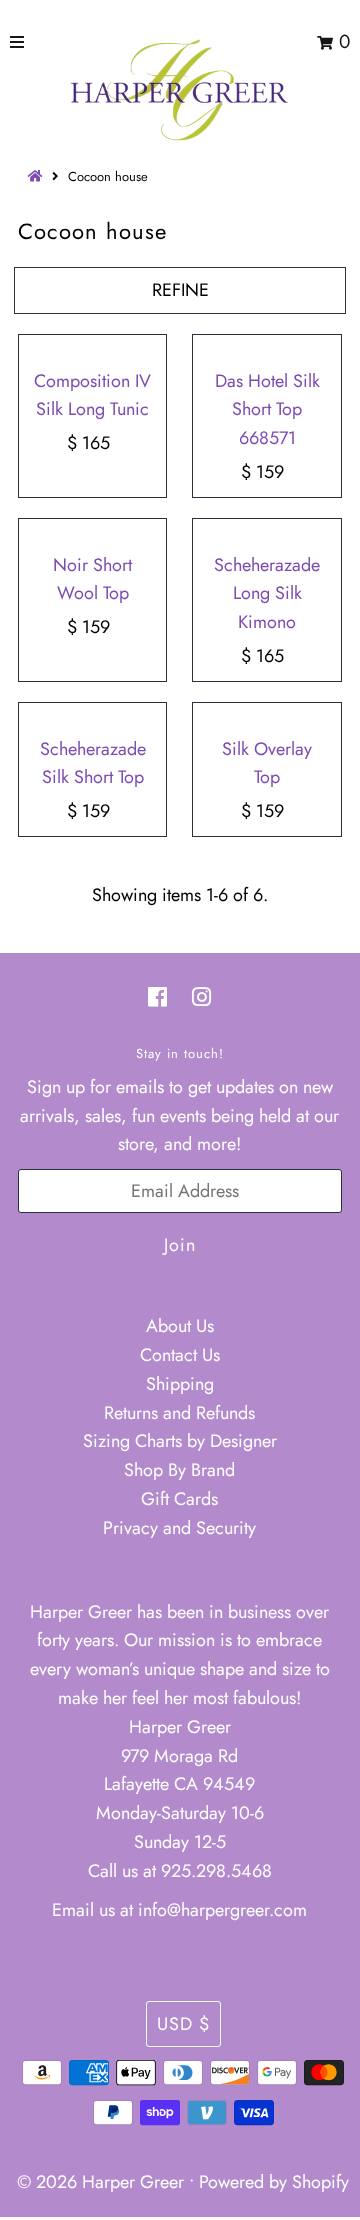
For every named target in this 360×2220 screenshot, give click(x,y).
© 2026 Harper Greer (100, 2182)
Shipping (180, 1384)
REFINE (180, 290)
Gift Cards (179, 1499)
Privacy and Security (179, 1528)
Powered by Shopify (274, 2182)
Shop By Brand (179, 1470)
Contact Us (180, 1355)
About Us (180, 1326)
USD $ (183, 2024)
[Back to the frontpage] (38, 176)
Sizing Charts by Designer (180, 1441)
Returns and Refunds (179, 1413)
